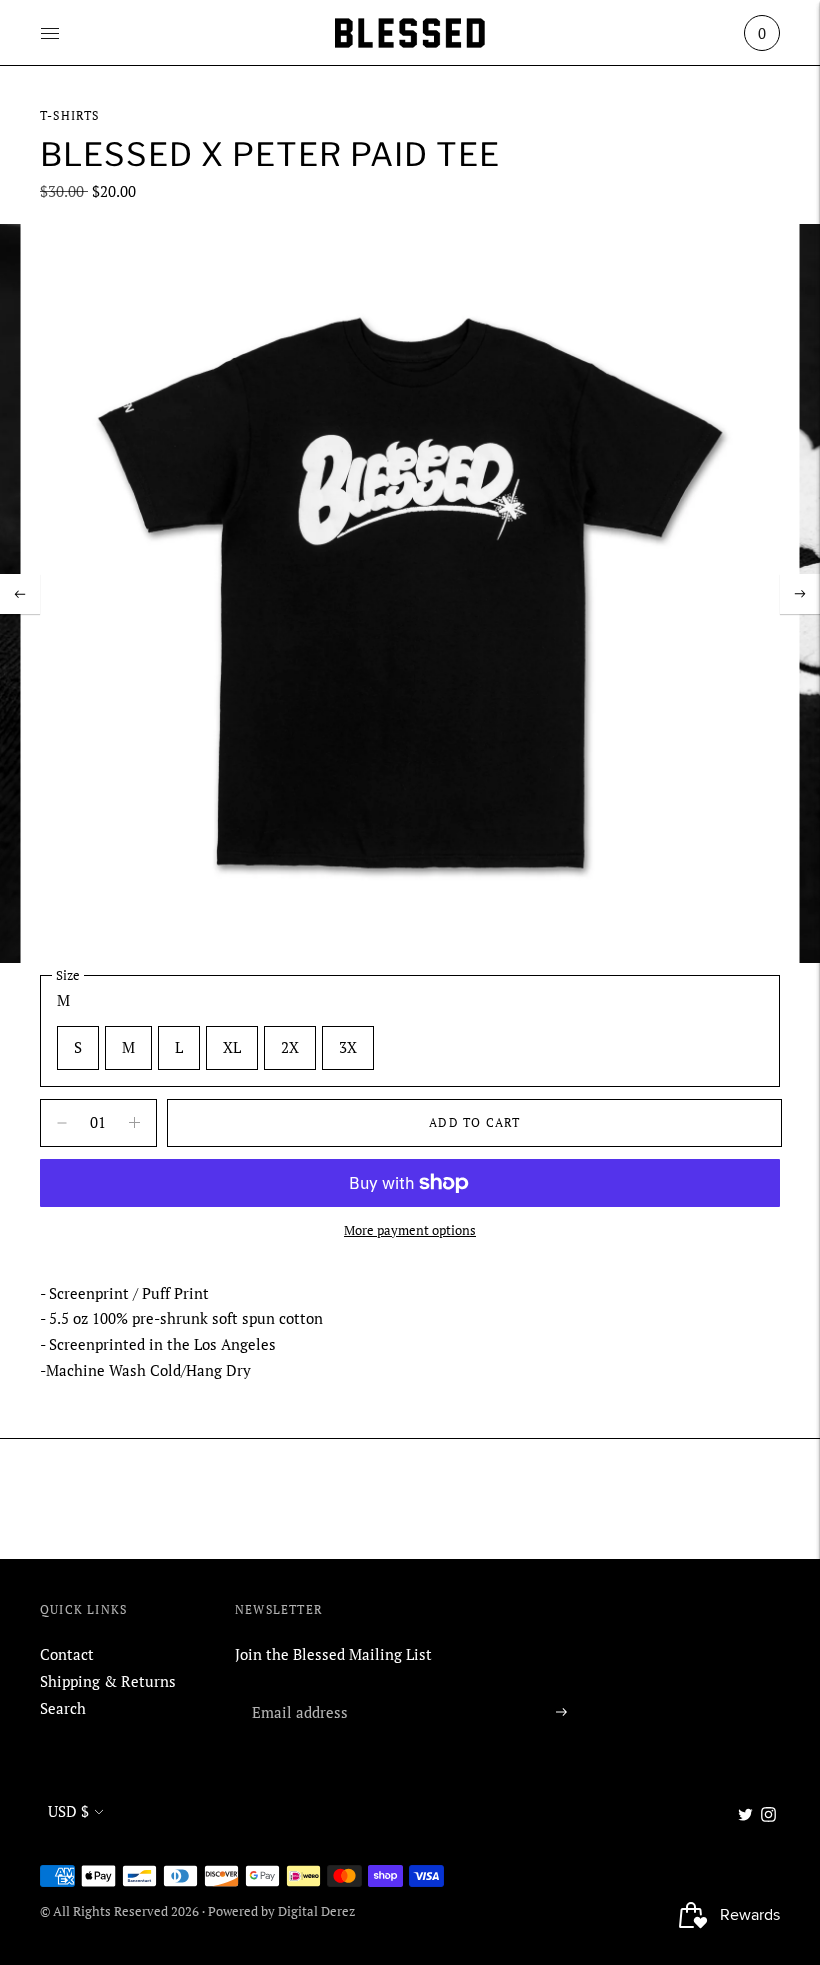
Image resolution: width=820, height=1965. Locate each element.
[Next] (800, 594)
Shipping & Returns (108, 1681)
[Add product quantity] (62, 1123)
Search (63, 1708)
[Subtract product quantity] (134, 1123)
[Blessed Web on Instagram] (768, 1816)
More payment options (410, 1230)
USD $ (68, 1811)
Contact (67, 1654)
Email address (296, 1688)
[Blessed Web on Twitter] (745, 1816)
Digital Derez (316, 1911)
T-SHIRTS (70, 115)
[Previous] (20, 594)
